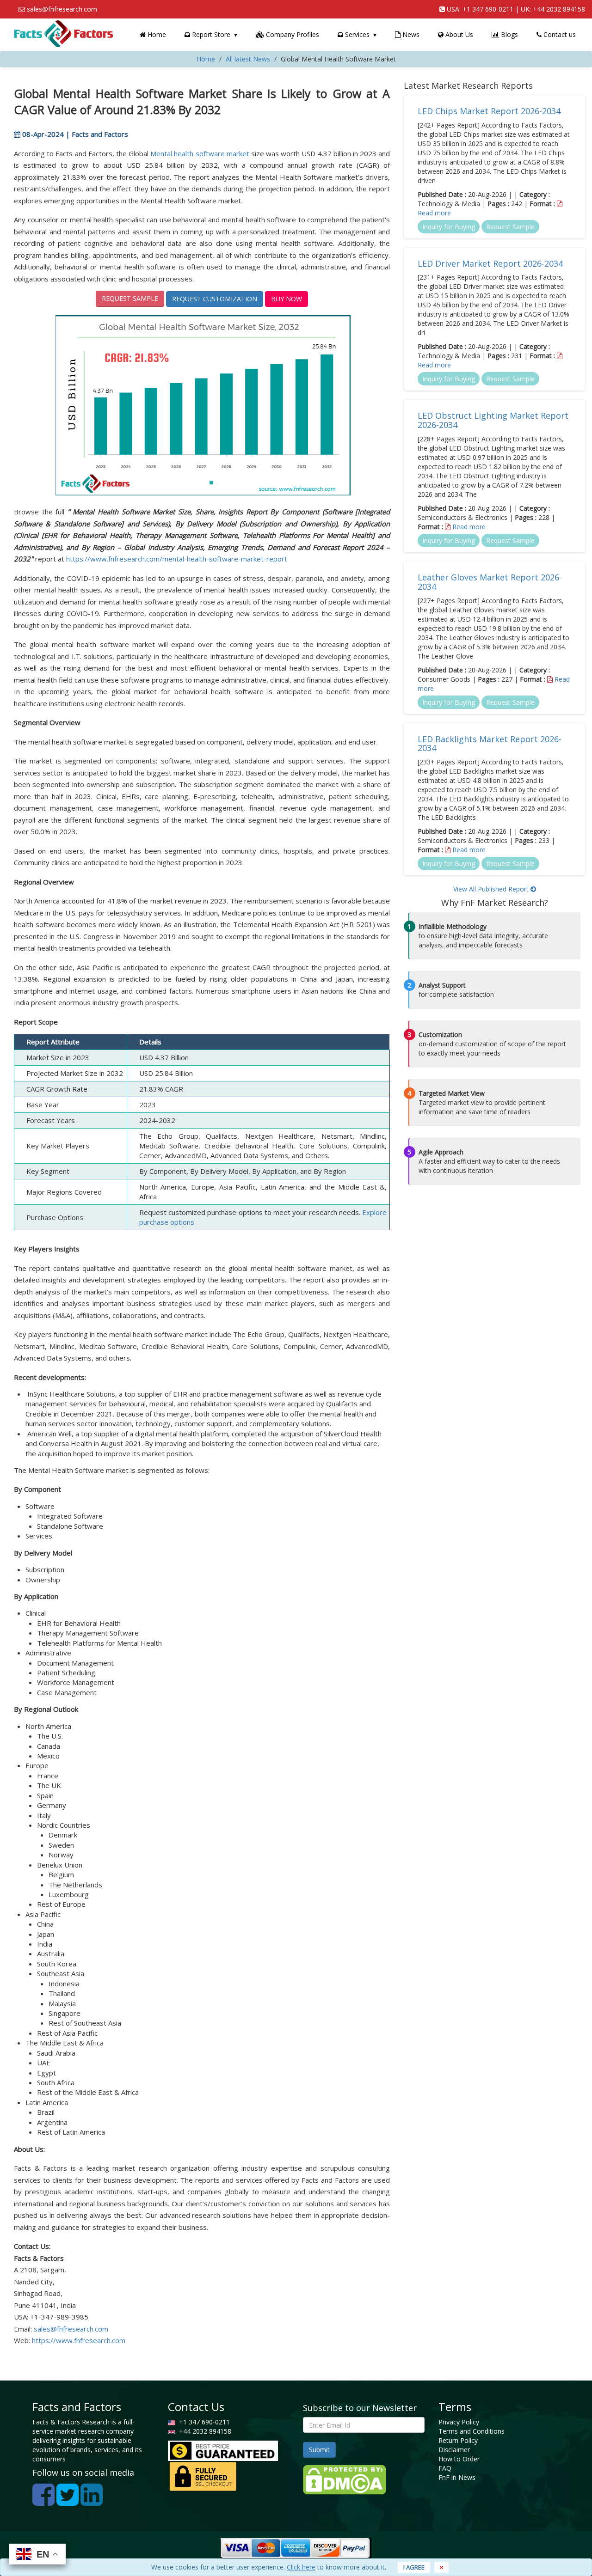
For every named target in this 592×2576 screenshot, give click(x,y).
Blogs (509, 34)
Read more (434, 213)
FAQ (445, 2468)
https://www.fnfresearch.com (79, 2340)
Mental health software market (200, 153)
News (410, 34)
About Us (458, 34)
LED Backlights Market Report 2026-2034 (490, 744)
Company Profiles (292, 34)
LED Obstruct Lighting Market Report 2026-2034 (493, 420)
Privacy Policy (459, 2422)
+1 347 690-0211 (488, 9)
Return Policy (458, 2440)
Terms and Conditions (472, 2431)
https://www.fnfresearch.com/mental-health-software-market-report (177, 559)
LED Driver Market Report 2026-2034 (490, 263)
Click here (301, 2567)
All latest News (248, 59)
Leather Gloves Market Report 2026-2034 (490, 582)
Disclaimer (454, 2450)
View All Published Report (492, 889)
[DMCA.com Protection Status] (345, 2479)
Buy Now (287, 299)
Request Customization (215, 299)
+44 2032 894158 (559, 9)
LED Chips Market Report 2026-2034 (489, 111)
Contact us (559, 34)
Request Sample (130, 298)
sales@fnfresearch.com (62, 9)
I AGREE (414, 2567)
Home (156, 34)
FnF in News (457, 2477)
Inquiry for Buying (449, 227)
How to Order (459, 2459)
